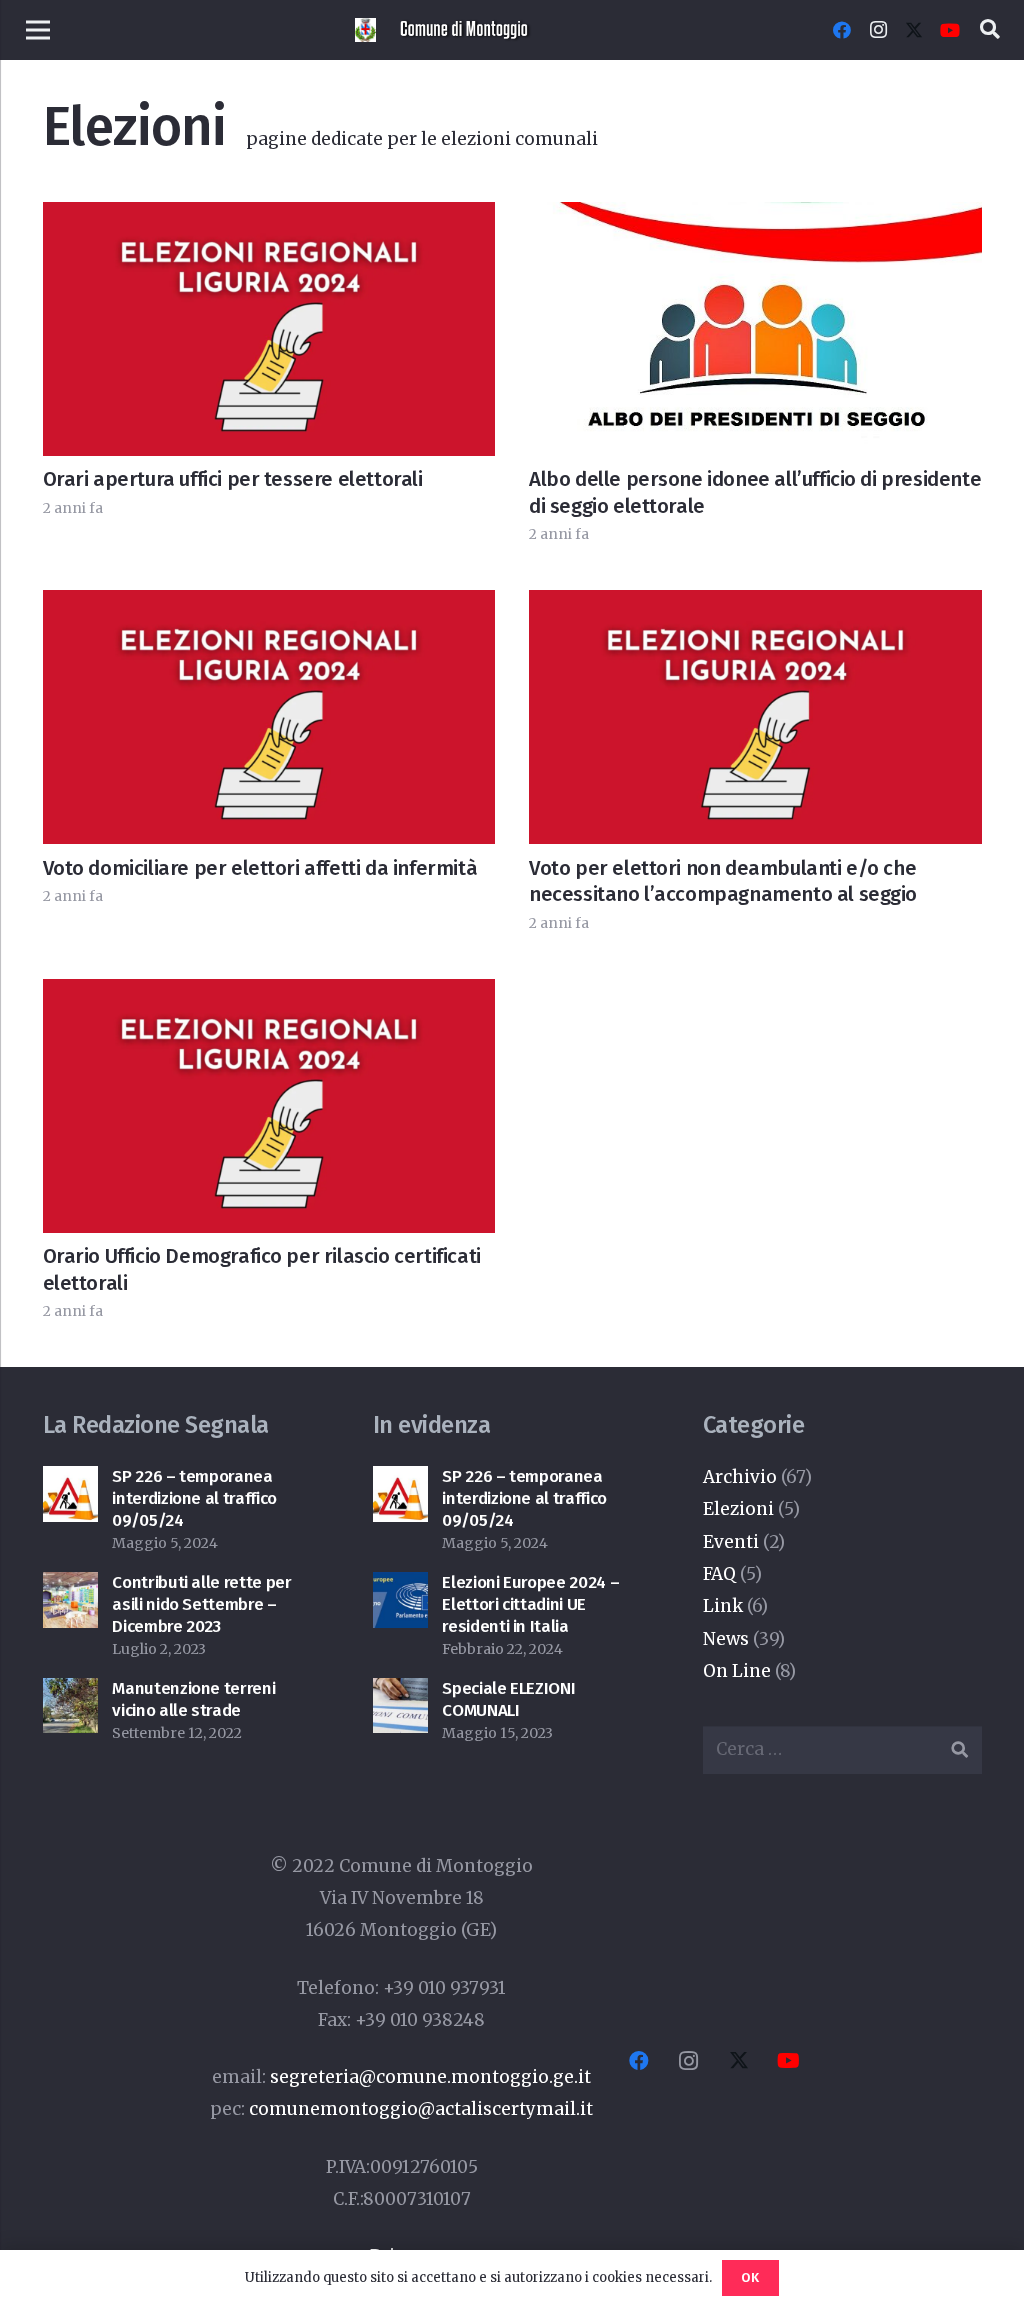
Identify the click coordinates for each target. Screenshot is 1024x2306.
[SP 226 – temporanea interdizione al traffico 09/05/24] (71, 1482)
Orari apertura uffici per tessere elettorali (233, 479)
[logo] (466, 30)
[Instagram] (878, 30)
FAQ (719, 1574)
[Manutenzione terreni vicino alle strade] (71, 1694)
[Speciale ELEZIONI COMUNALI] (401, 1694)
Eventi (731, 1542)
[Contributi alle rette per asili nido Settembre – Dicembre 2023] (71, 1588)
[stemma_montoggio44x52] (365, 30)
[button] (990, 30)
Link (723, 1606)
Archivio (740, 1477)
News (726, 1639)
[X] (914, 30)
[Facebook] (842, 30)
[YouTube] (950, 30)
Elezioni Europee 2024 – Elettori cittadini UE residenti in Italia (530, 1604)
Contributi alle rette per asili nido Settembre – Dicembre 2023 (202, 1604)
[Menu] (37, 30)
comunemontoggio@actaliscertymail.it (421, 2109)
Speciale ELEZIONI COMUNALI (508, 1699)
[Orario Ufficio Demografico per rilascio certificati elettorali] (269, 995)
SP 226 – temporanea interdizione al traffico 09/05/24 (194, 1498)
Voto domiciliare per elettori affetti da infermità (260, 868)
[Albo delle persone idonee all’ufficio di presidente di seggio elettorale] (755, 218)
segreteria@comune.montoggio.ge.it (430, 2077)
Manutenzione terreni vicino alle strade (193, 1699)
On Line (737, 1671)
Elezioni (738, 1509)
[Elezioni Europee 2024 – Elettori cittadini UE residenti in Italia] (401, 1588)
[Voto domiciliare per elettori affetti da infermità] (269, 606)
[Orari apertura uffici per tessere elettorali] (269, 218)
